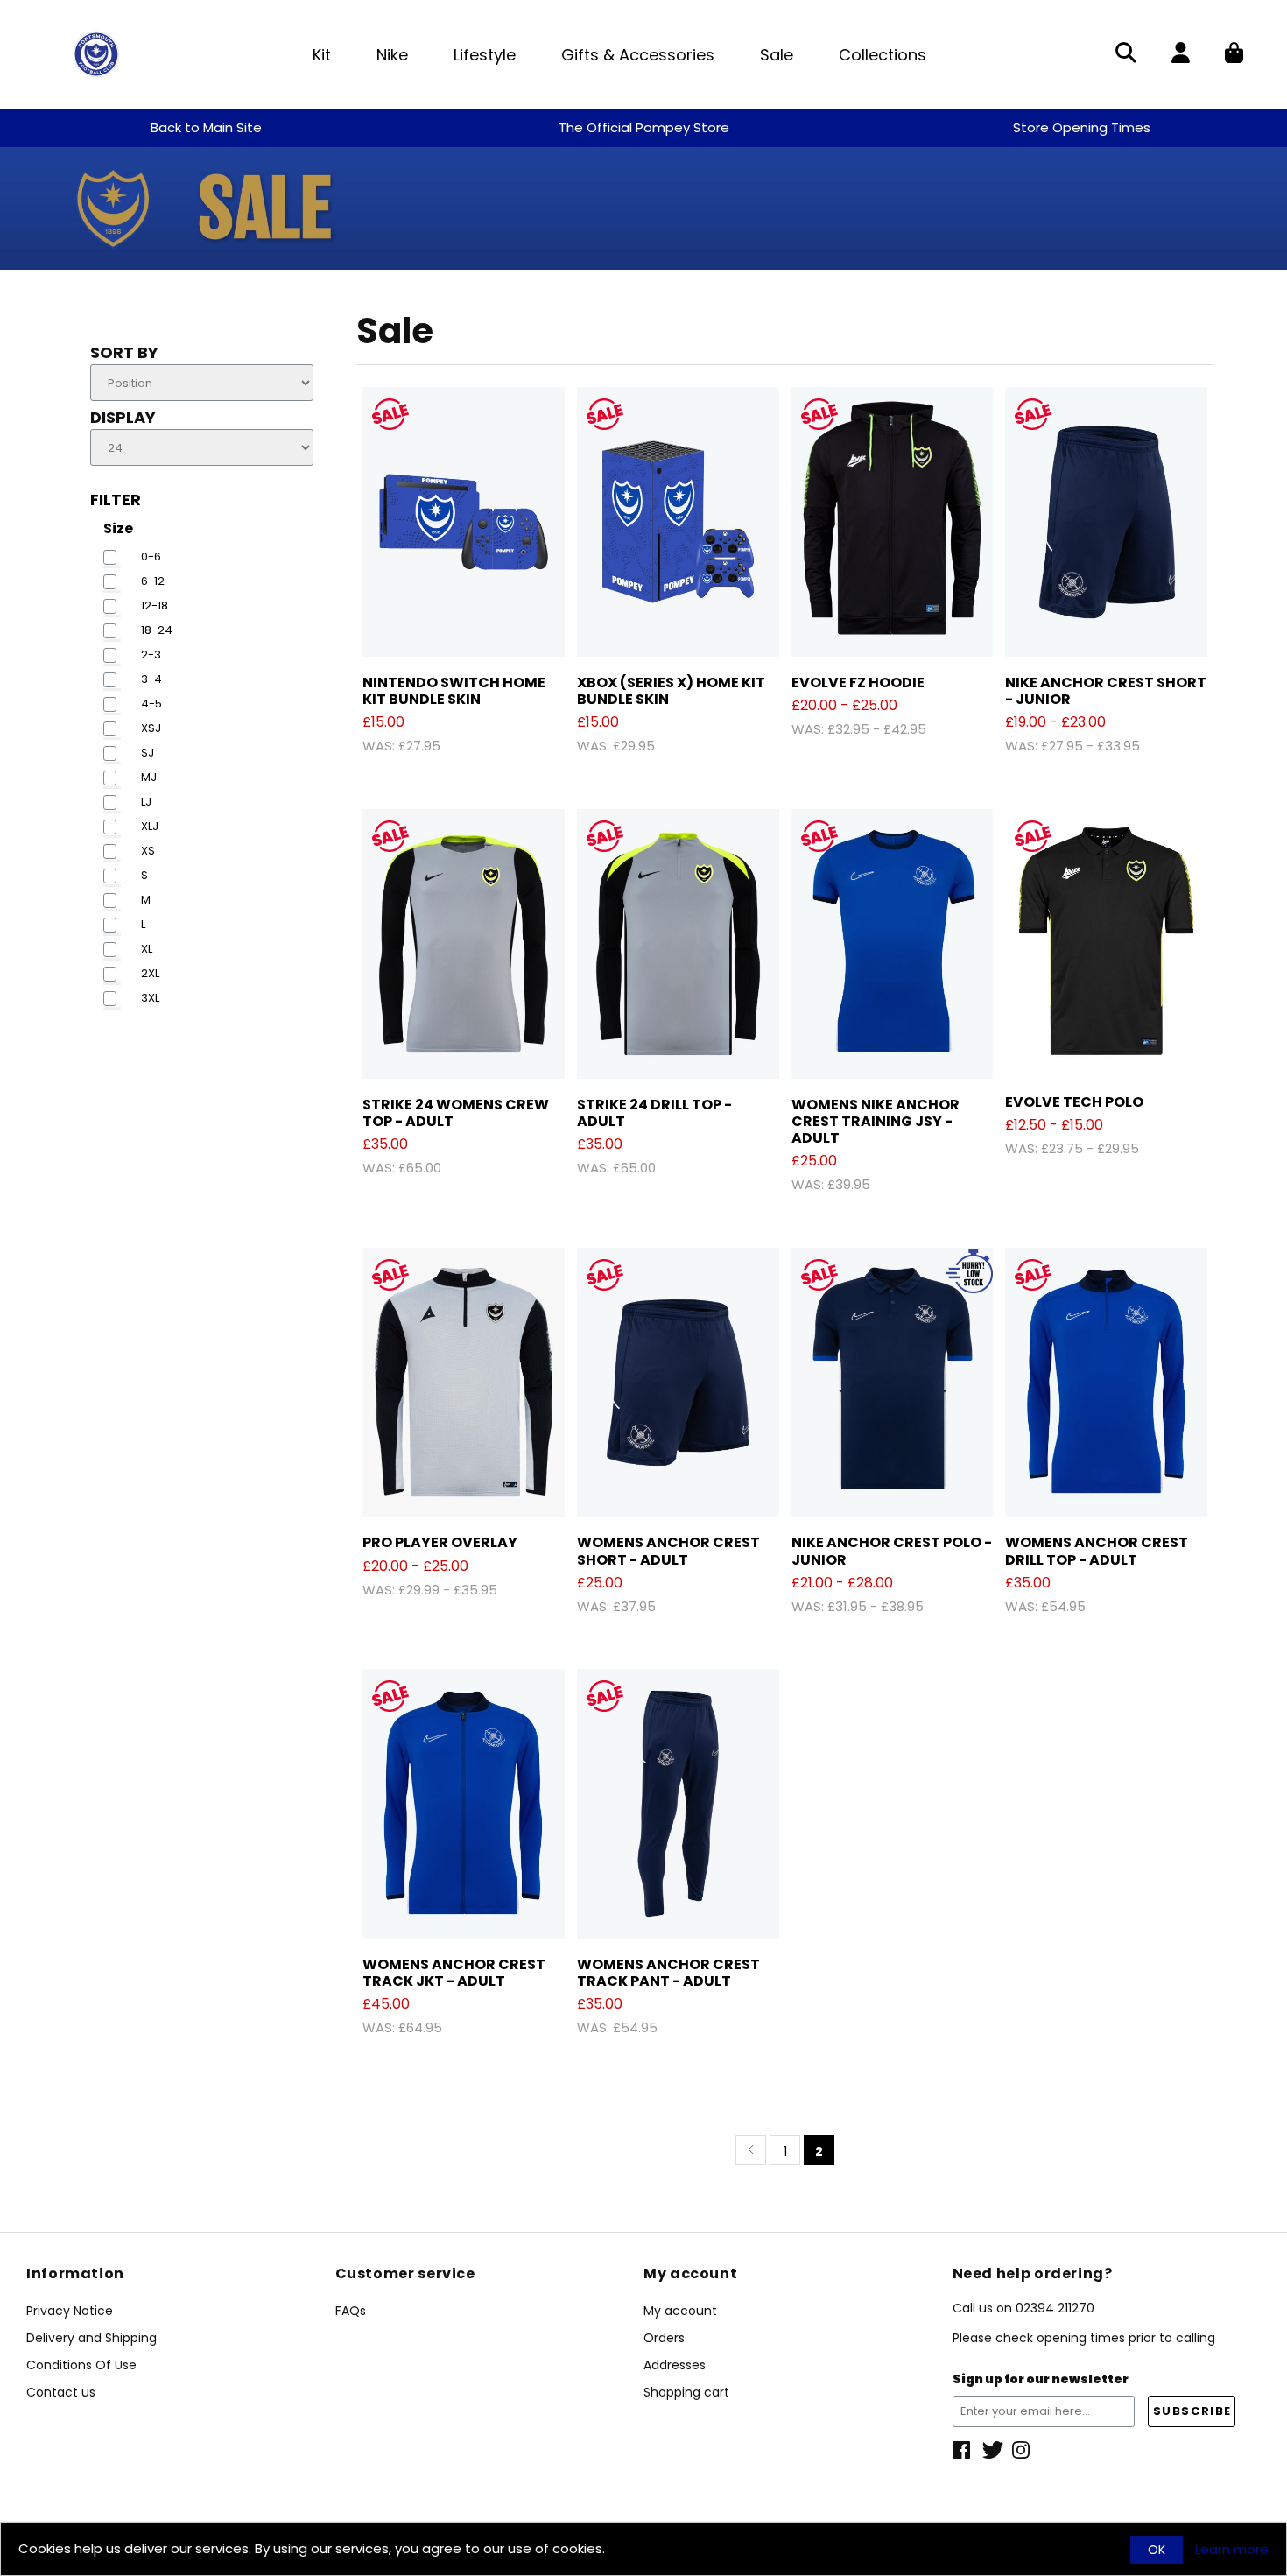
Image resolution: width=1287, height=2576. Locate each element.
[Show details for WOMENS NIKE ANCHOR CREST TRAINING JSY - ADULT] (893, 944)
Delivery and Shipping (91, 2338)
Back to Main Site (206, 127)
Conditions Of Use (81, 2365)
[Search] (1126, 54)
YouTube (1023, 2450)
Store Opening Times (1082, 127)
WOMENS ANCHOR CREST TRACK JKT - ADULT (454, 1973)
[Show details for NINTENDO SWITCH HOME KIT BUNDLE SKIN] (464, 522)
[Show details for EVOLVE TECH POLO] (1106, 943)
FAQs (351, 2311)
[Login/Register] (1181, 54)
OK (1157, 2550)
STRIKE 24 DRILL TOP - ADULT (654, 1113)
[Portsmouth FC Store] (96, 53)
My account (680, 2311)
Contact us (61, 2392)
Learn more (1232, 2550)
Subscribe (1192, 2411)
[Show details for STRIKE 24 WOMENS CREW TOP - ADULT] (464, 944)
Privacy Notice (70, 2311)
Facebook (963, 2450)
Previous (751, 2150)
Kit (322, 55)
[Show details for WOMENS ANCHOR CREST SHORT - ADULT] (678, 1383)
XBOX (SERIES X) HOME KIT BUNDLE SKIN (671, 691)
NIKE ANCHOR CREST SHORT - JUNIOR (1106, 691)
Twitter (993, 2450)
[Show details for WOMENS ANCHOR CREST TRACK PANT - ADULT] (678, 1804)
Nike (392, 55)
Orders (664, 2338)
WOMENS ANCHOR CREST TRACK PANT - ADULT (668, 1973)
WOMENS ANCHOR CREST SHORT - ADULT (668, 1551)
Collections (883, 55)
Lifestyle (485, 55)
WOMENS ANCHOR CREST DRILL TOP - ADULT (1097, 1551)
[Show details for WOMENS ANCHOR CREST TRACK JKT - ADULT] (464, 1804)
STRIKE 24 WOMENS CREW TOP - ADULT (456, 1113)
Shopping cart (686, 2392)
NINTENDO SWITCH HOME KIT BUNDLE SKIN (454, 691)
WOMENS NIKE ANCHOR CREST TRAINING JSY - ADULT (876, 1121)
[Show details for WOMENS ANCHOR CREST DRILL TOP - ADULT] (1106, 1383)
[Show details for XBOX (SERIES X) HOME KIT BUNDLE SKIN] (678, 522)
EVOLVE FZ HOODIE (858, 683)
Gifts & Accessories (638, 55)
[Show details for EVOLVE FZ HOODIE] (893, 522)
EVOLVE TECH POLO (1074, 1102)
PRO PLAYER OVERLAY (440, 1542)
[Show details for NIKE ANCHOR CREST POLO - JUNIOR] (893, 1383)
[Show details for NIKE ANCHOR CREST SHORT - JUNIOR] (1106, 522)
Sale (777, 55)
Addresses (675, 2365)
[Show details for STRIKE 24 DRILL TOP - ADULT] (678, 944)
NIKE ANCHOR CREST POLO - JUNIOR (892, 1551)
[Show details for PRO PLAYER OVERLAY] (464, 1383)
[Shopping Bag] (1234, 54)
